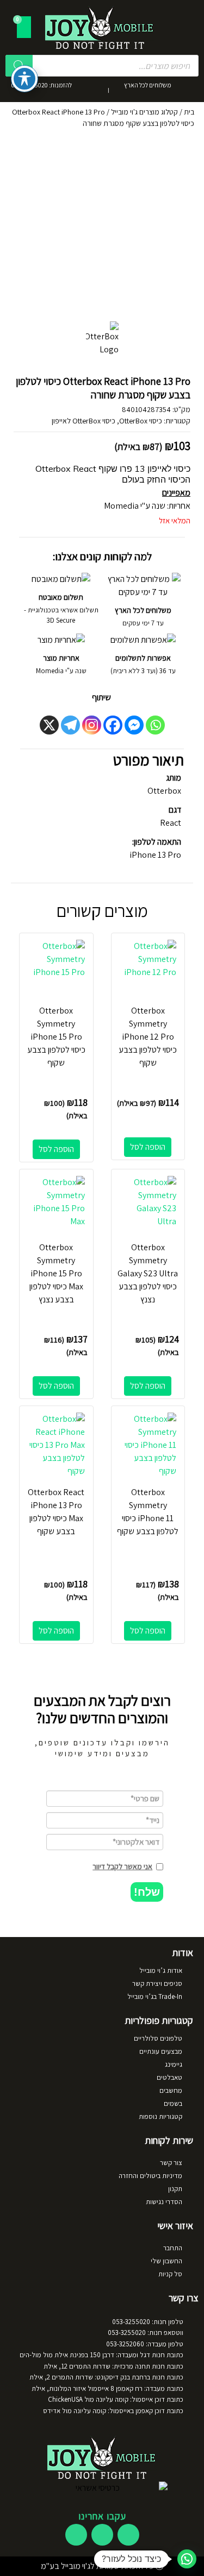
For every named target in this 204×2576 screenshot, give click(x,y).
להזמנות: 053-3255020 (42, 85)
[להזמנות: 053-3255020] (84, 88)
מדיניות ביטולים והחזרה (150, 2176)
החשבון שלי (166, 2261)
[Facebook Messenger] (134, 725)
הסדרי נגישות (164, 2202)
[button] (178, 27)
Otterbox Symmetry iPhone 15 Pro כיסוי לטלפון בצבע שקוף (56, 1037)
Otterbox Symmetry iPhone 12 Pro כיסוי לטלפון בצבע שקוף (148, 1037)
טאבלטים (169, 2077)
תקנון (175, 2189)
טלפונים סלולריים (158, 2038)
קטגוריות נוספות (160, 2116)
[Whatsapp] (155, 725)
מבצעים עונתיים (161, 2051)
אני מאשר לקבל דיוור (122, 1866)
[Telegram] (70, 725)
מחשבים (171, 2090)
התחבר (173, 2248)
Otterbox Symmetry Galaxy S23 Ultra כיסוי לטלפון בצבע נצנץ (148, 1273)
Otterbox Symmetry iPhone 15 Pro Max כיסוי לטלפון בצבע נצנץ (56, 1273)
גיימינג (174, 2064)
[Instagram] (92, 725)
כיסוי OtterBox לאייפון (84, 421)
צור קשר (171, 2163)
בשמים (173, 2103)
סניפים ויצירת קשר (157, 1983)
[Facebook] (113, 725)
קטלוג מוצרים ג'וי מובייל (144, 112)
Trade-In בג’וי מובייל (155, 1996)
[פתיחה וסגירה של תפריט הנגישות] (24, 79)
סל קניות (170, 2274)
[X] (49, 725)
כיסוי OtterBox (141, 421)
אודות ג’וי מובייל (161, 1970)
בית (189, 112)
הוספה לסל (148, 1147)
